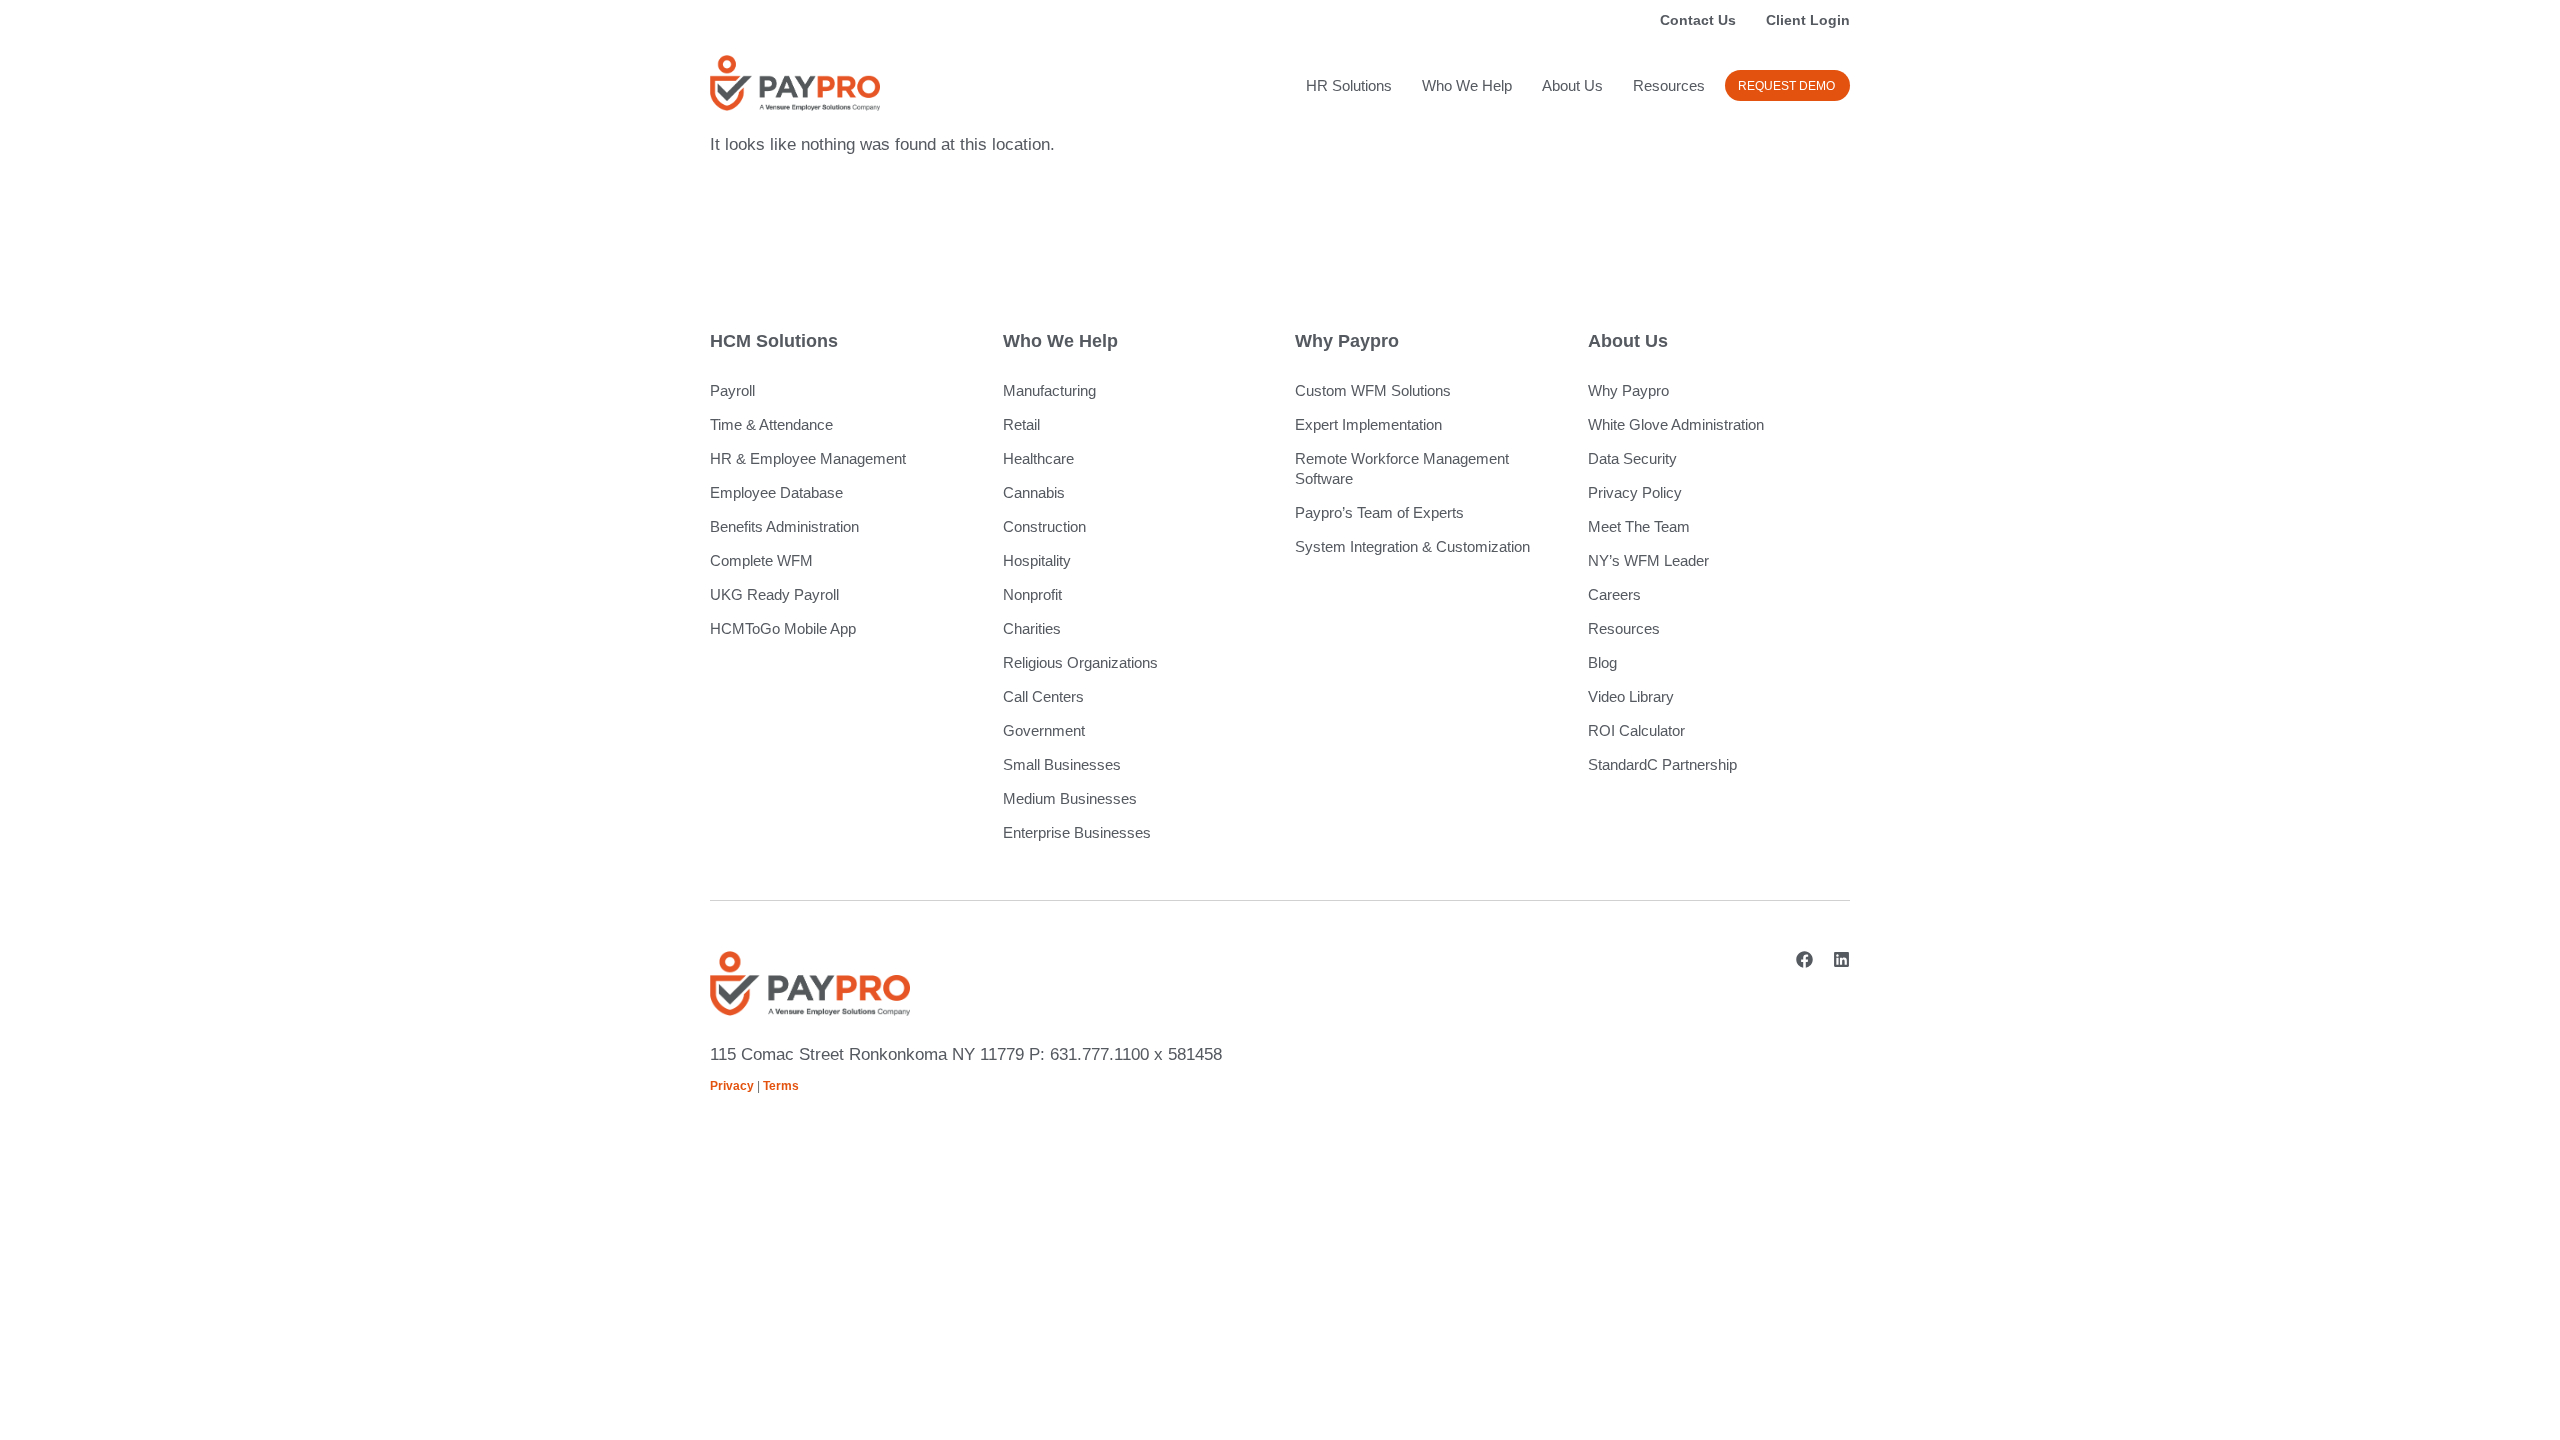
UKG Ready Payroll (774, 594)
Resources (1669, 85)
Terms (781, 1086)
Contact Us (1698, 20)
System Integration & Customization (1412, 546)
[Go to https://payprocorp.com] (795, 83)
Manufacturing (1049, 390)
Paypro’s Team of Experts (1379, 512)
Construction (1044, 526)
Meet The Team (1639, 526)
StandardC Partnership (1662, 764)
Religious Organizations (1080, 662)
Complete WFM (761, 560)
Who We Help (1467, 85)
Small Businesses (1062, 764)
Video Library (1631, 696)
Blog (1602, 662)
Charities (1032, 628)
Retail (1021, 424)
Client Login (1808, 20)
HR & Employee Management (808, 458)
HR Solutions (1349, 85)
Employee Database (776, 492)
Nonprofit (1032, 594)
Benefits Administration (784, 526)
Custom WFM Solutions (1373, 390)
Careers (1614, 594)
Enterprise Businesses (1077, 832)
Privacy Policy (1635, 492)
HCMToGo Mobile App (783, 628)
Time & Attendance (771, 424)
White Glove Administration (1676, 424)
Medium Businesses (1070, 798)
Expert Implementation (1368, 424)
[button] (1787, 85)
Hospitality (1037, 560)
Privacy (732, 1086)
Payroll (732, 390)
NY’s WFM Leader (1648, 560)
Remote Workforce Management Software (1402, 468)
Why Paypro (1628, 390)
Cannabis (1034, 492)
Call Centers (1043, 696)
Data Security (1632, 458)
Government (1044, 730)
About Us (1572, 85)
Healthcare (1038, 458)
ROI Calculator (1636, 730)
